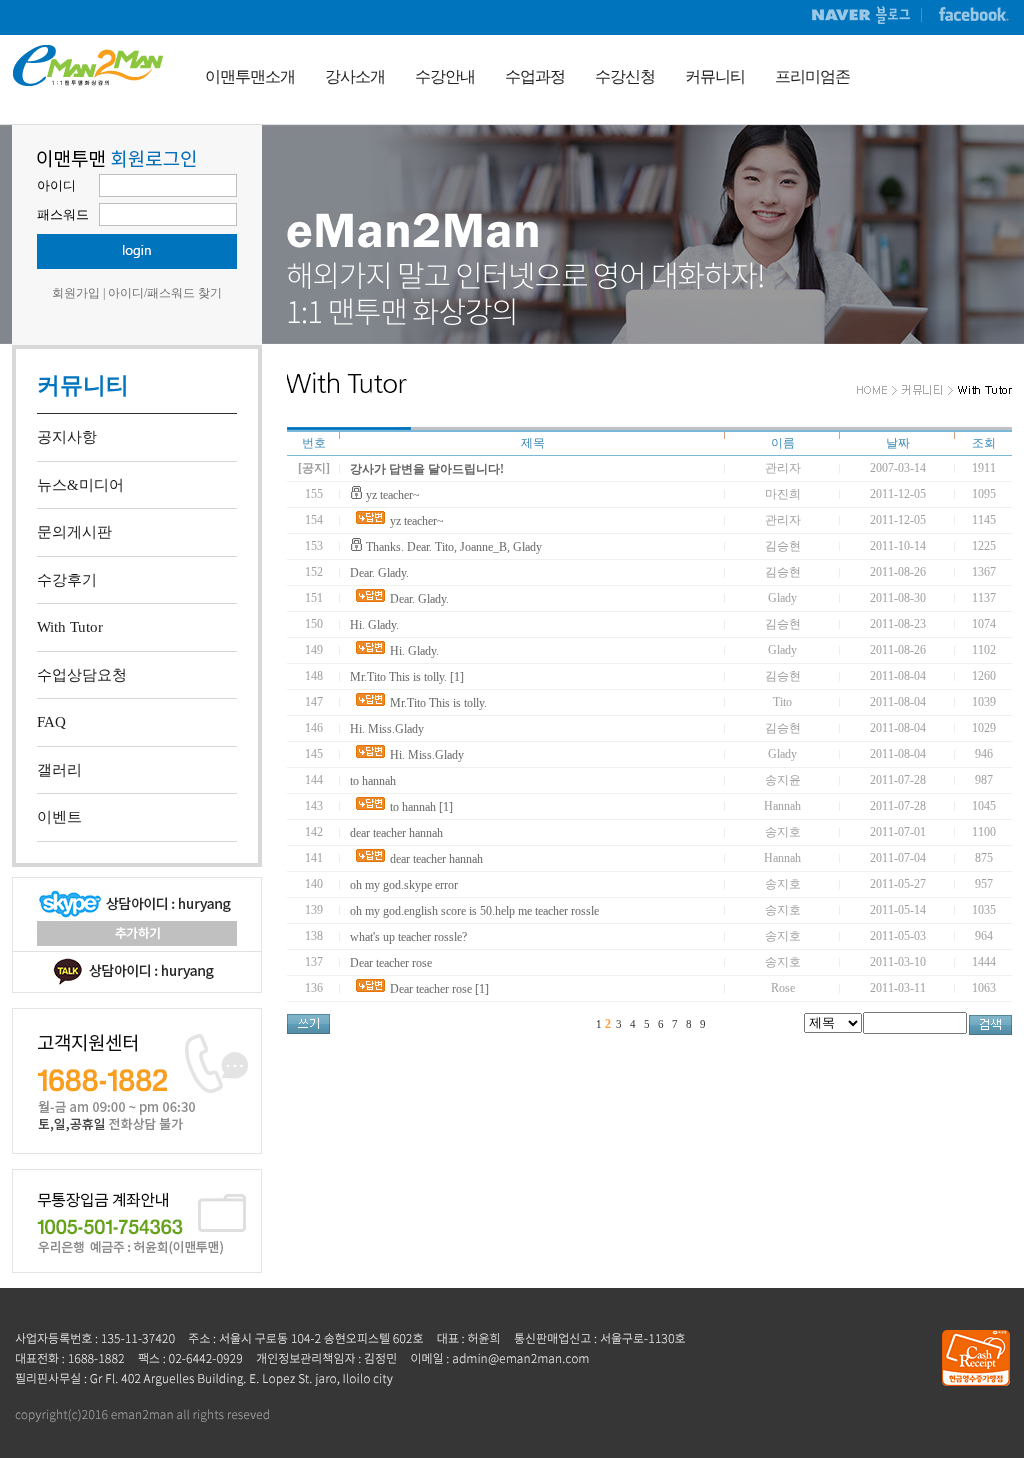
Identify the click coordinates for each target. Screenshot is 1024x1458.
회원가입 (76, 293)
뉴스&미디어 (80, 485)
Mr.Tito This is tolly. (438, 703)
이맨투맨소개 (250, 76)
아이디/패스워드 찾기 (165, 293)
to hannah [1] (421, 807)
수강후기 (67, 580)
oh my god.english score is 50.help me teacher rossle (474, 911)
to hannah (373, 781)
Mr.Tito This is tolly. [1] (407, 677)
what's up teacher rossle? (408, 937)
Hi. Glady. (374, 625)
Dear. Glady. (379, 573)
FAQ (51, 722)
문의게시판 (74, 532)
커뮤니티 (715, 76)
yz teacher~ (393, 495)
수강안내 (445, 76)
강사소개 (355, 76)
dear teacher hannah (396, 833)
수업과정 (535, 76)
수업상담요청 (82, 675)
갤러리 (59, 770)
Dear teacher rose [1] (439, 989)
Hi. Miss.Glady (387, 729)
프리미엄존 (812, 76)
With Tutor (70, 627)
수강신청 (625, 76)
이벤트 (59, 817)
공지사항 (67, 437)
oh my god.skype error (404, 885)
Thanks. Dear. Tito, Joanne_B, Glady (454, 547)
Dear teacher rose (391, 963)
